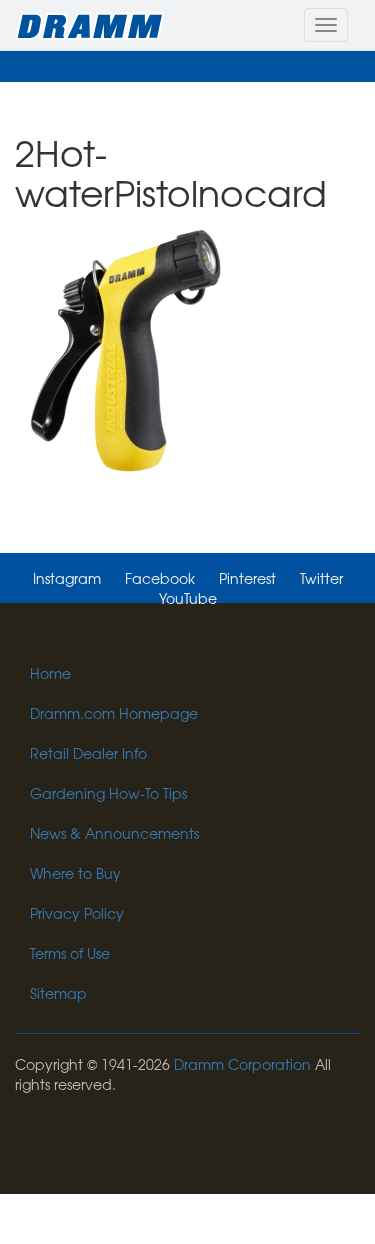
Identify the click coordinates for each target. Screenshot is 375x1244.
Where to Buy (75, 873)
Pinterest (247, 578)
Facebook (160, 578)
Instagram (67, 578)
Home (50, 673)
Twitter (321, 578)
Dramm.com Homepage (114, 713)
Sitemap (58, 993)
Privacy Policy (77, 913)
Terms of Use (70, 953)
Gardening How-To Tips (108, 793)
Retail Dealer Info (88, 753)
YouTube (188, 598)
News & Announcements (114, 833)
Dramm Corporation (242, 1064)
